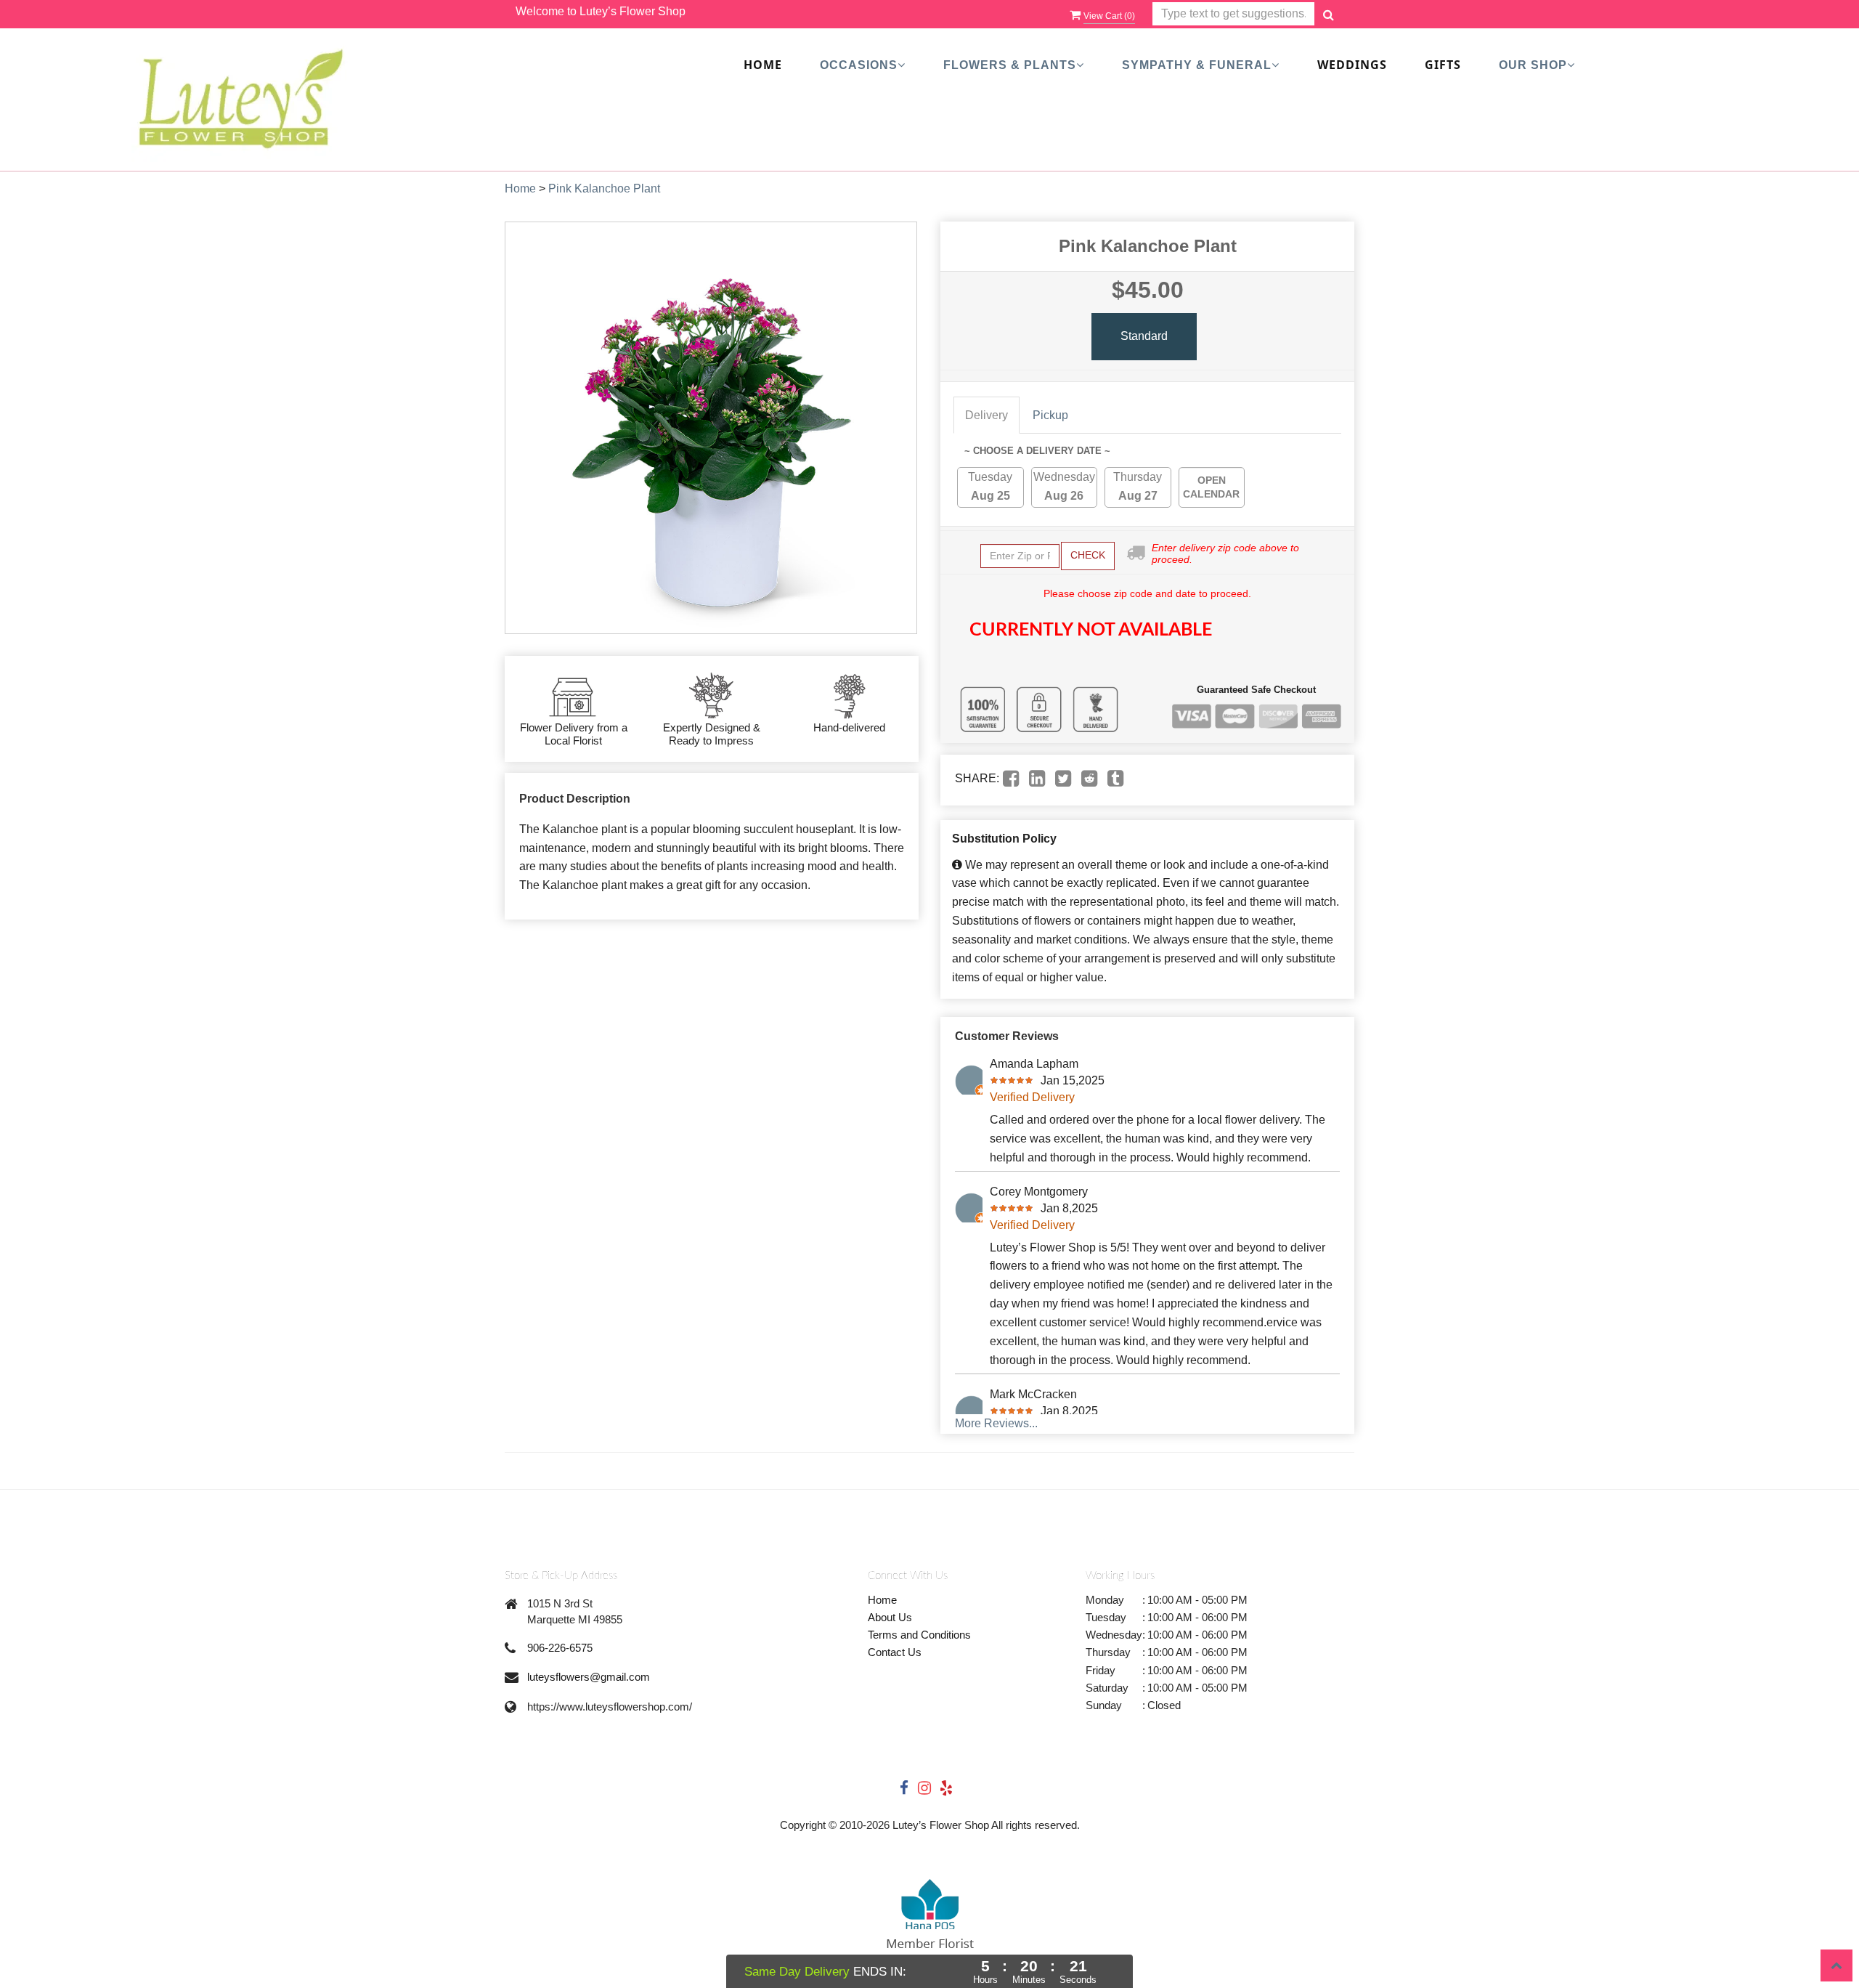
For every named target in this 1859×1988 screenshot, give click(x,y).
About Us (890, 1617)
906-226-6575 (560, 1648)
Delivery (987, 415)
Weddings (1352, 65)
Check (1088, 555)
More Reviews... (996, 1423)
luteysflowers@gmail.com (589, 1677)
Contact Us (895, 1652)
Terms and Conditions (919, 1635)
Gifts (1443, 65)
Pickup (1050, 415)
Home (763, 65)
